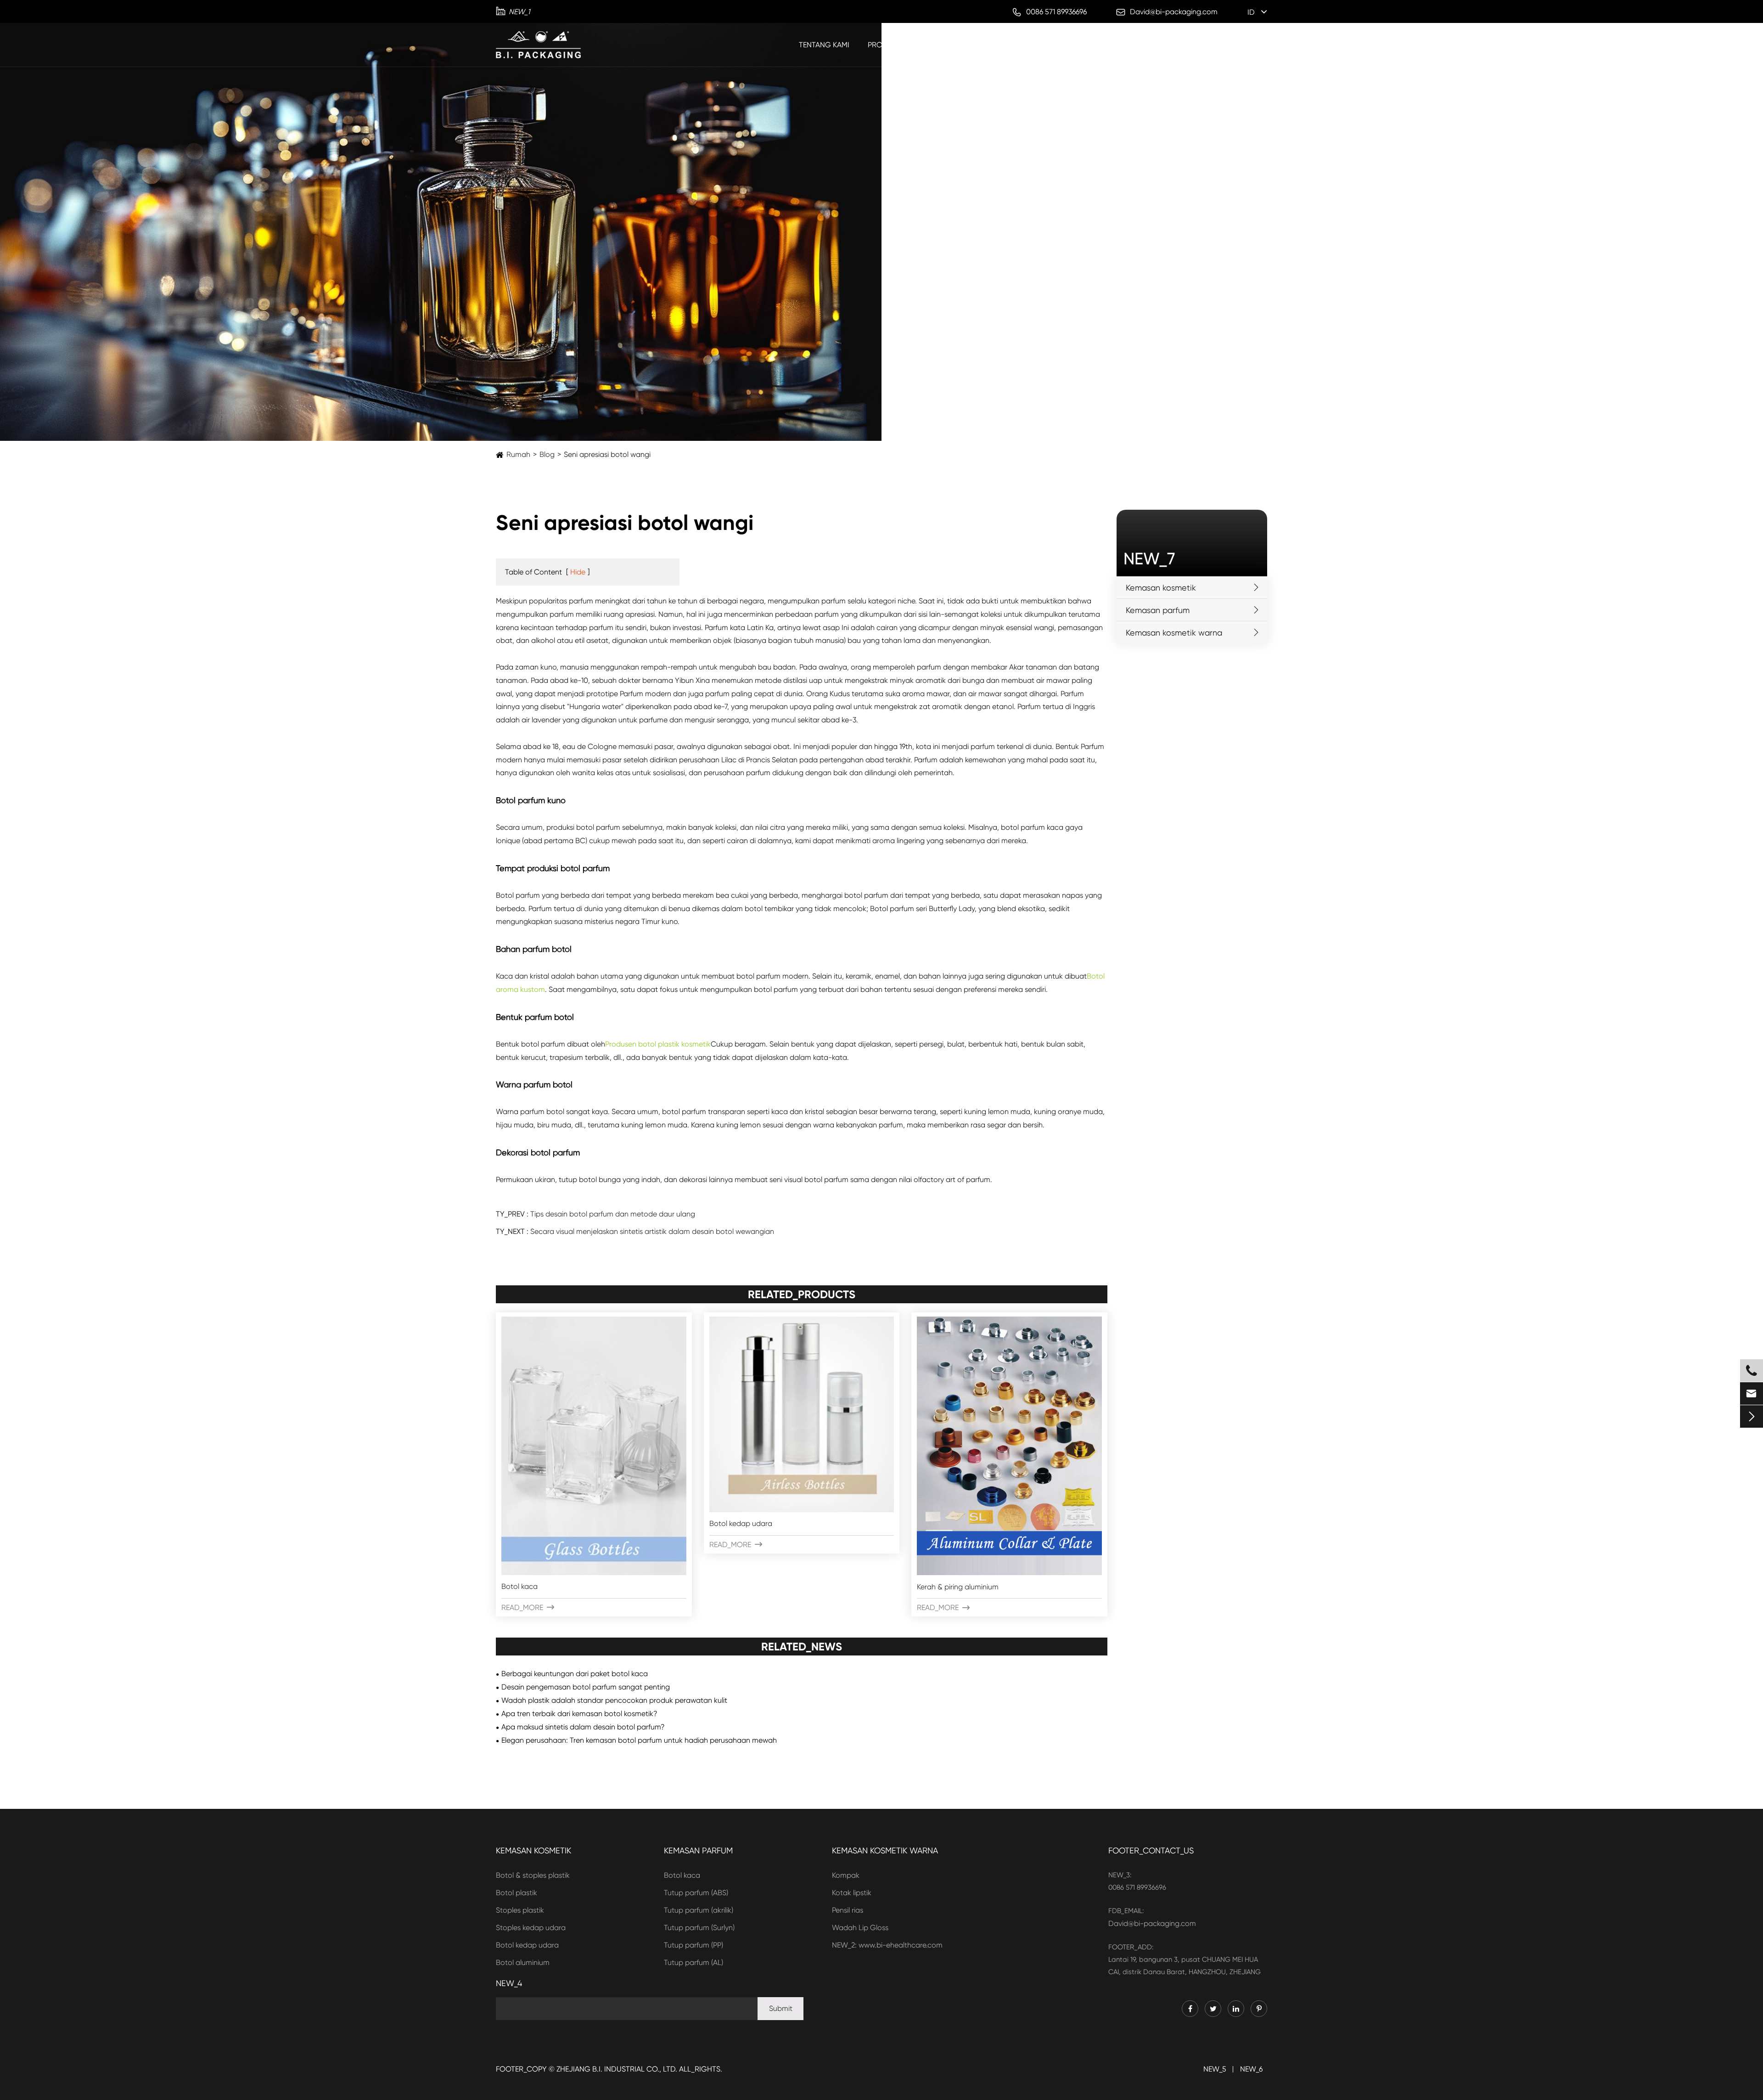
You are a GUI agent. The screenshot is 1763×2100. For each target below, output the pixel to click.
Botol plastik (517, 1893)
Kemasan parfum (967, 45)
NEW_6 (1251, 2069)
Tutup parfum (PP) (693, 1945)
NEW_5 (1215, 2069)
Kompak (846, 1875)
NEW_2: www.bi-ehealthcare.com (887, 1945)
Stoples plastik (520, 1910)
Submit (781, 2008)
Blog (1225, 45)
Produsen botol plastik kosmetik (658, 1044)
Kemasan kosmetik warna (1149, 45)
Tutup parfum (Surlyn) (699, 1928)
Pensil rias (848, 1910)
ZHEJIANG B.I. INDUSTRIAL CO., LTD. (617, 2069)
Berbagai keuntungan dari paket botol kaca (575, 1674)
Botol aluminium (523, 1962)
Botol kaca (519, 1586)
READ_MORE (528, 1607)
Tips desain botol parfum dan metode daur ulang (613, 1214)
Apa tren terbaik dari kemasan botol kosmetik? (579, 1714)
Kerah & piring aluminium (958, 1587)
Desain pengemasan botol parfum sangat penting (586, 1687)
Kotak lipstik (852, 1893)
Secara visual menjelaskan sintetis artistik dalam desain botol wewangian (652, 1231)
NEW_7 (1149, 559)
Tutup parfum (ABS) (696, 1893)
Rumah (518, 454)
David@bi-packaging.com (1152, 1923)
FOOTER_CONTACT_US (1151, 1850)
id (1251, 12)
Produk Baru (893, 45)
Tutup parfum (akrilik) (699, 1910)
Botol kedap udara (741, 1523)
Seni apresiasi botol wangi (607, 454)
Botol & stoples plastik (533, 1875)
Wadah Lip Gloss (860, 1928)
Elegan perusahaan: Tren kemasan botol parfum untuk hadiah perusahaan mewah (639, 1740)
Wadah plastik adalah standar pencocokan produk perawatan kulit (614, 1700)
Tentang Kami (824, 45)
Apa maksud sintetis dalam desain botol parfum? (583, 1727)
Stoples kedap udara (531, 1928)
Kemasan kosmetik (1050, 45)
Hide (578, 572)
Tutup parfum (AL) (693, 1962)
